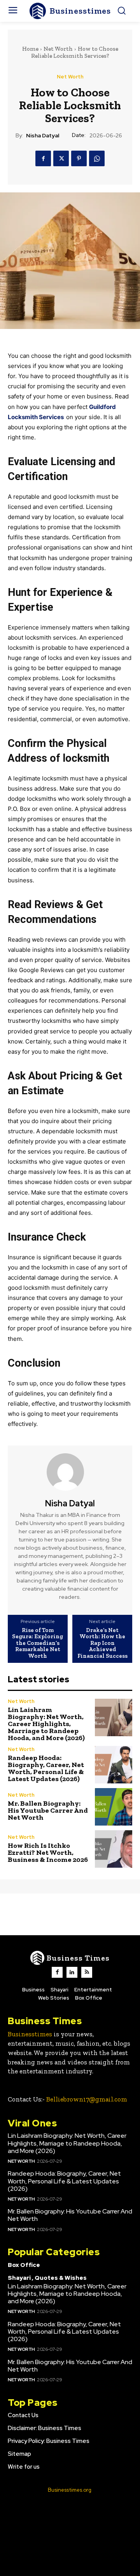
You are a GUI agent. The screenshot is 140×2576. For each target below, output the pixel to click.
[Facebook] (43, 158)
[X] (61, 158)
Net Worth (58, 49)
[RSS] (87, 1972)
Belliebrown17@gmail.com (87, 2099)
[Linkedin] (72, 1972)
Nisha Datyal (43, 136)
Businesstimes (30, 2034)
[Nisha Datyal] (70, 1472)
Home (30, 49)
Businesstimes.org (70, 2490)
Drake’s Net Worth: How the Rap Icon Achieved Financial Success (102, 1643)
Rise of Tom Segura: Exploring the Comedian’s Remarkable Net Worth (38, 1643)
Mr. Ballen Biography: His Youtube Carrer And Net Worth (48, 1810)
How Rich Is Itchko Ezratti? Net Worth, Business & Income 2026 (48, 1852)
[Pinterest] (79, 158)
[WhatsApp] (97, 158)
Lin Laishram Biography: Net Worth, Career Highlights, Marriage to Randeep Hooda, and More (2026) (46, 1724)
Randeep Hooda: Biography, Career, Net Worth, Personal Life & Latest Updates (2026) (46, 1768)
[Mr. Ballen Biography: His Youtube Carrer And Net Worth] (114, 1807)
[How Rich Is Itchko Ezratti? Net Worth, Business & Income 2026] (114, 1849)
